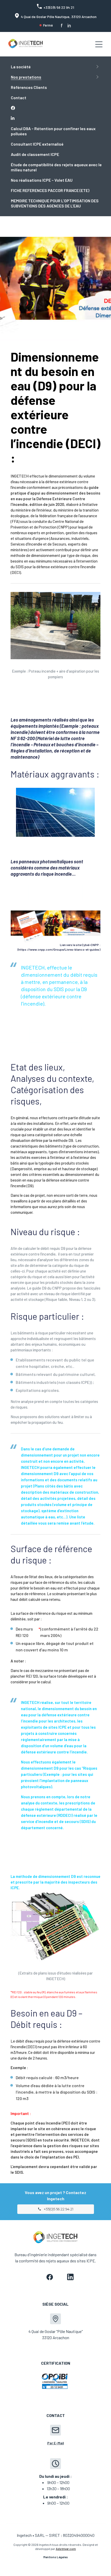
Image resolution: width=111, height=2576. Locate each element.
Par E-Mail (56, 2443)
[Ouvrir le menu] (99, 44)
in (69, 25)
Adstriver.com (66, 2549)
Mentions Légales (56, 2557)
